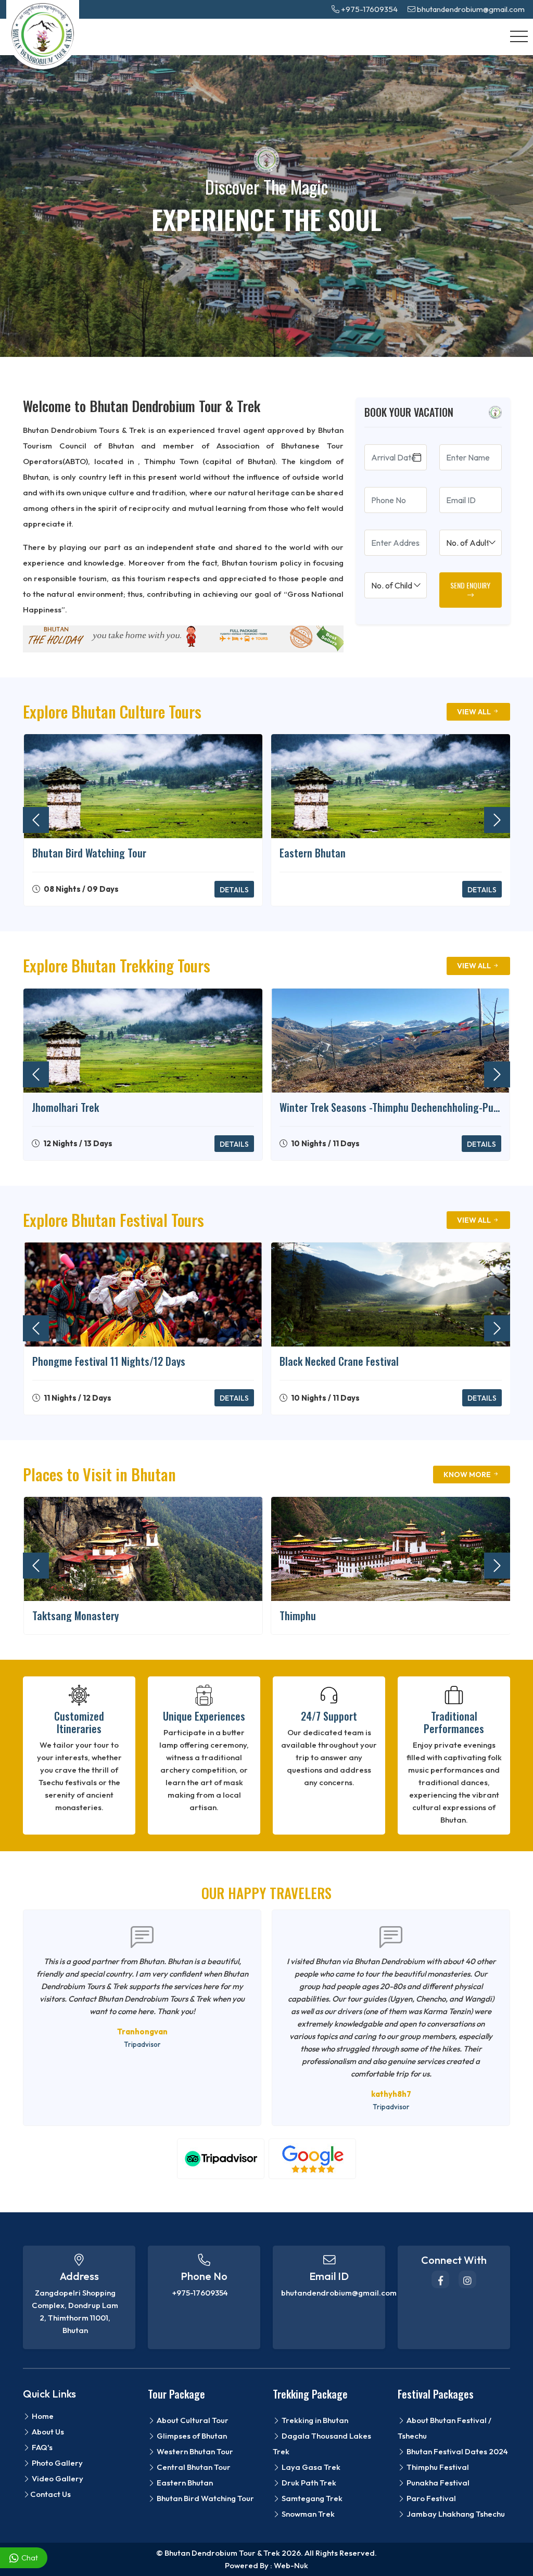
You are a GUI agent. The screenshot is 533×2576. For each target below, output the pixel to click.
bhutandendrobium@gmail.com (470, 9)
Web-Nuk (291, 2565)
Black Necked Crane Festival (339, 1361)
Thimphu (298, 1616)
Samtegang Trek (311, 2498)
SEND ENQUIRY (470, 585)
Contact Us (50, 2494)
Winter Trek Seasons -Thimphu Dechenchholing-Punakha (391, 1107)
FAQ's (41, 2447)
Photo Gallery (56, 2463)
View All (475, 712)
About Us (47, 2432)
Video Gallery (57, 2478)
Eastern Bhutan (313, 853)
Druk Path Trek (308, 2483)
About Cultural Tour (192, 2420)
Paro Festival (430, 2498)
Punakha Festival (437, 2483)
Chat (30, 2558)
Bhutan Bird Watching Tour (89, 853)
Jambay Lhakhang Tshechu (455, 2514)
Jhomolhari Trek (65, 1107)
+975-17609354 (369, 9)
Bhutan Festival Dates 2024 (456, 2451)
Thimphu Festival (437, 2467)
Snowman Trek (307, 2514)
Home (42, 2416)
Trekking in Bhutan (314, 2420)
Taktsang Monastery (75, 1616)
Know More (468, 1475)
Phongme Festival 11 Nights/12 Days (109, 1361)
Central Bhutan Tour (193, 2467)
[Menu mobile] (519, 37)
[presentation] (36, 820)
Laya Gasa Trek (310, 2467)
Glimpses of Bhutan (191, 2436)
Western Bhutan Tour (194, 2451)
